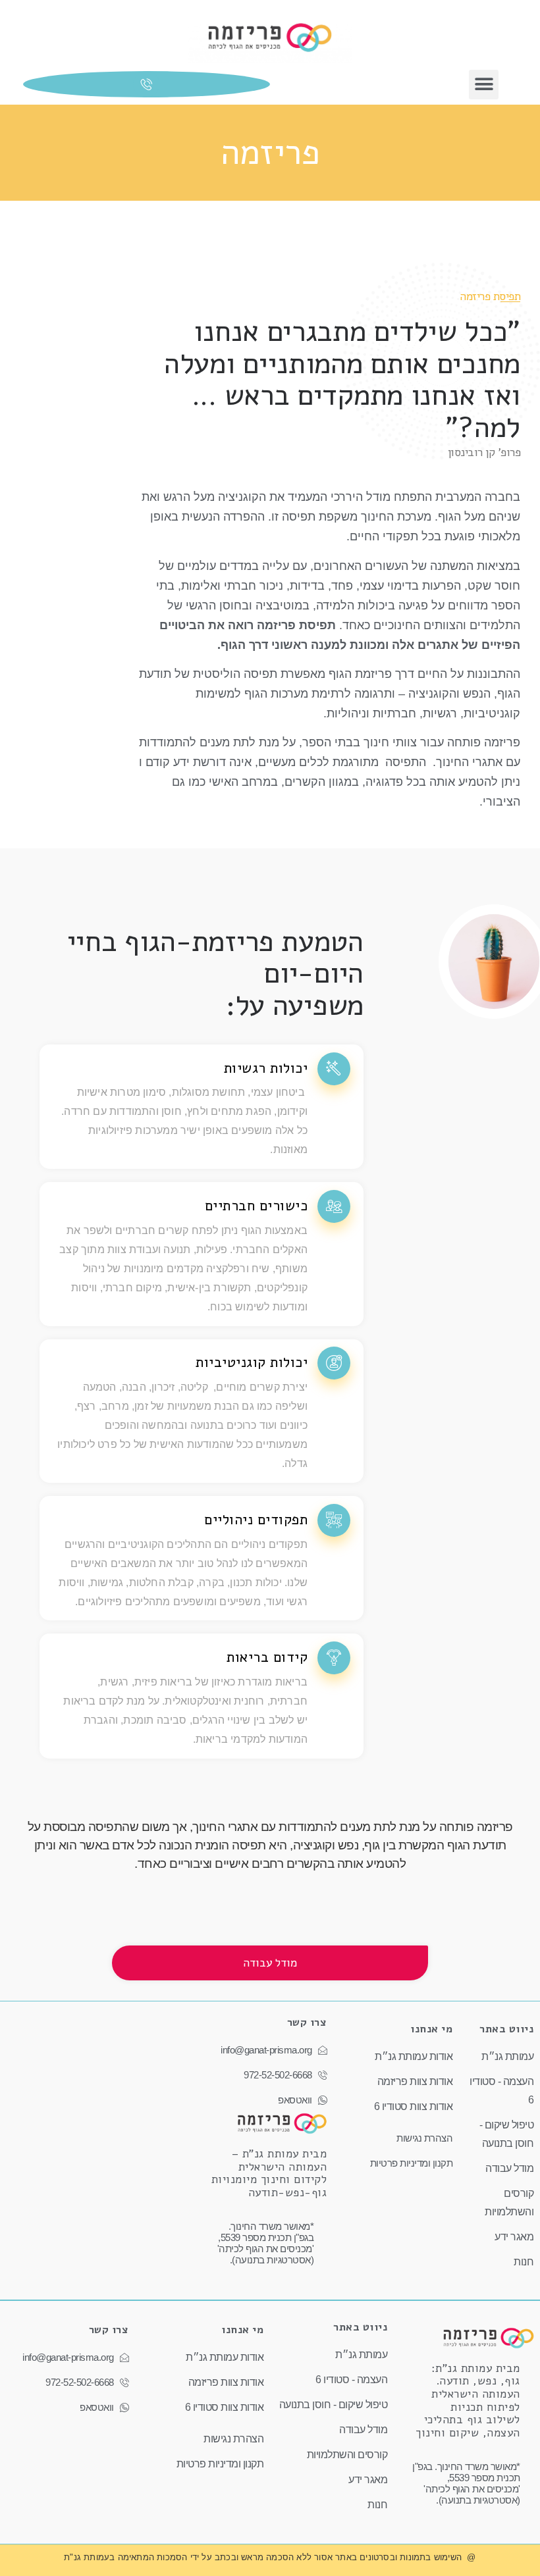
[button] (484, 85)
